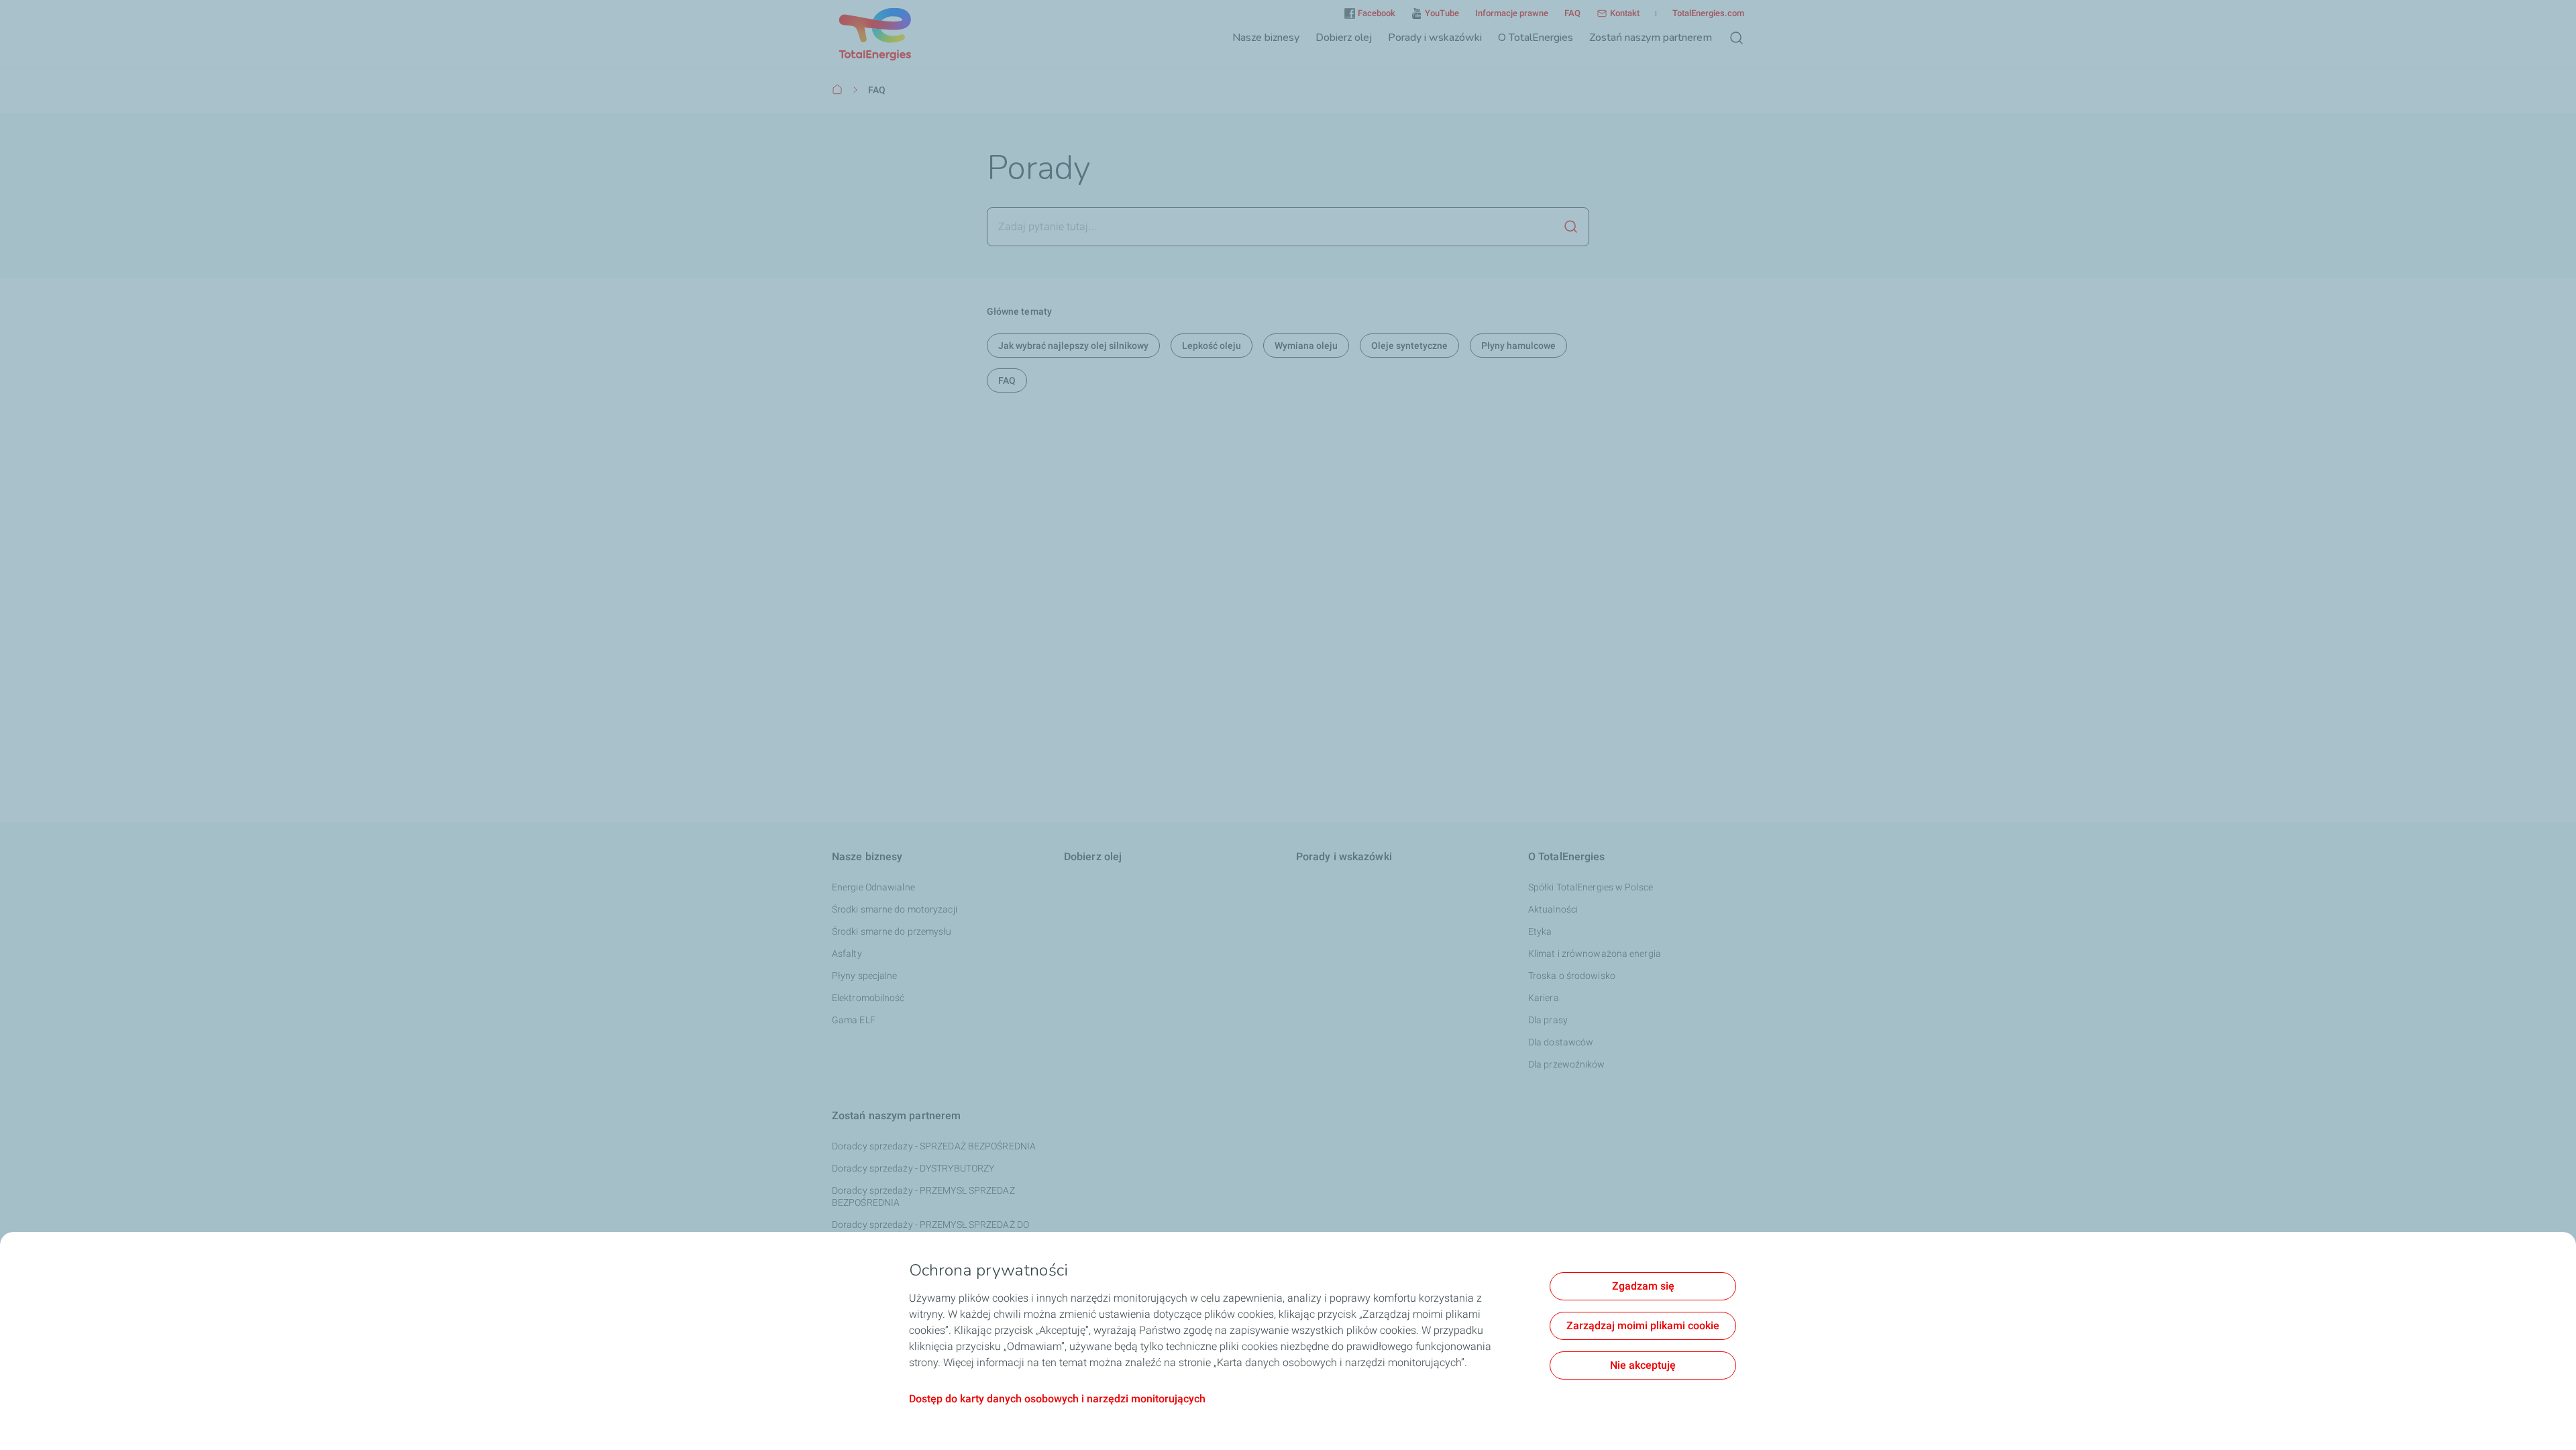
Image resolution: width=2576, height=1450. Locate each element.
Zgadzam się (1643, 1286)
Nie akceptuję (1643, 1365)
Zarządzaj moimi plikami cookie (1643, 1326)
